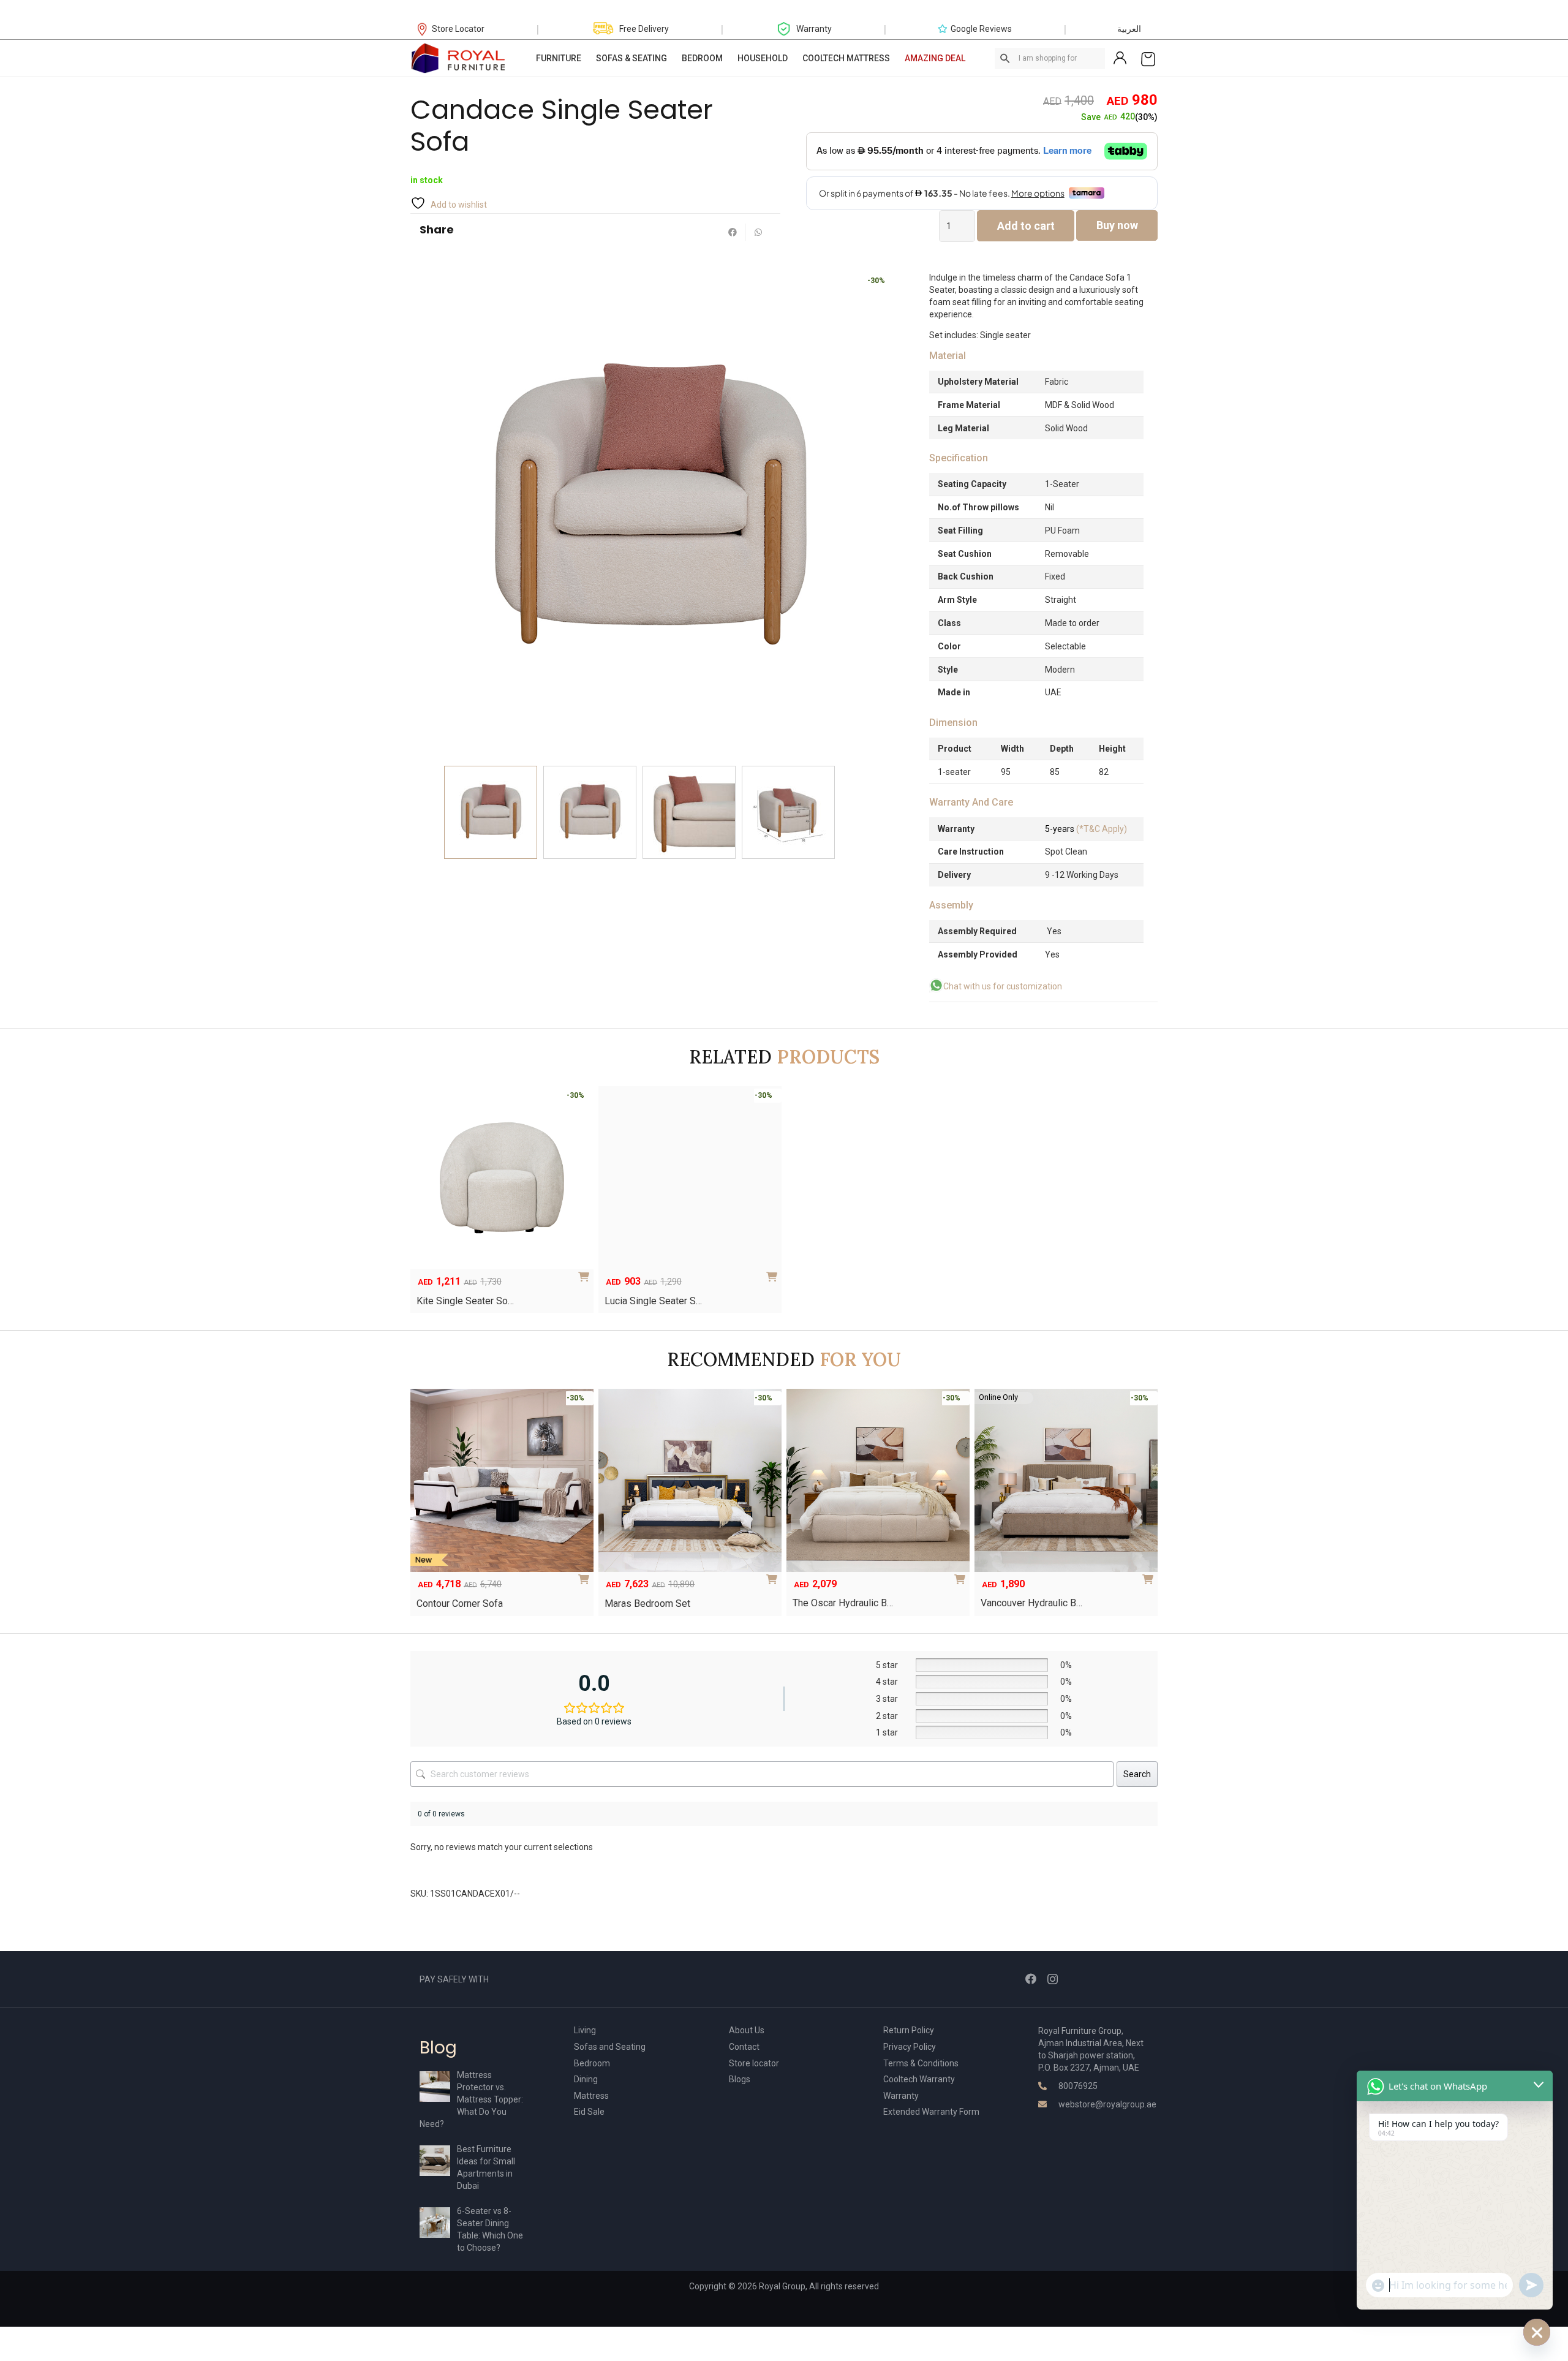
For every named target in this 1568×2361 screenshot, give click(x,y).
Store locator (754, 2063)
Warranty (901, 2096)
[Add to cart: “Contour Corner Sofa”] (586, 1575)
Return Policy (909, 2030)
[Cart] (1148, 58)
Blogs (740, 2079)
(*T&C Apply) (1086, 829)
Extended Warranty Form (931, 2112)
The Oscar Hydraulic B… (843, 1603)
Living (585, 2030)
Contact (744, 2047)
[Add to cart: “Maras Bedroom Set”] (774, 1575)
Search (1137, 1774)
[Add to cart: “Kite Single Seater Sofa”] (586, 1272)
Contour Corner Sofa (460, 1604)
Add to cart (1026, 226)
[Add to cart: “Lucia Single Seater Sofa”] (774, 1272)
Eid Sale (589, 2112)
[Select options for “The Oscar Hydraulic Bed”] (962, 1575)
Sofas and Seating (610, 2047)
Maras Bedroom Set (647, 1604)
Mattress (591, 2096)
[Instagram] (1053, 1979)
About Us (747, 2030)
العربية (1129, 29)
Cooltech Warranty (919, 2079)
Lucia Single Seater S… (653, 1301)
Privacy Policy (910, 2047)
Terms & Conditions (921, 2063)
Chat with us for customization (1003, 986)
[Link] (459, 58)
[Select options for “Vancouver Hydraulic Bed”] (1150, 1575)
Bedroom (592, 2063)
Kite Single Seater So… (465, 1301)
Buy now (1117, 225)
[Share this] (733, 232)
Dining (586, 2079)
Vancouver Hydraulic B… (1031, 1603)
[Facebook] (1031, 1979)
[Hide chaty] (1537, 2332)
